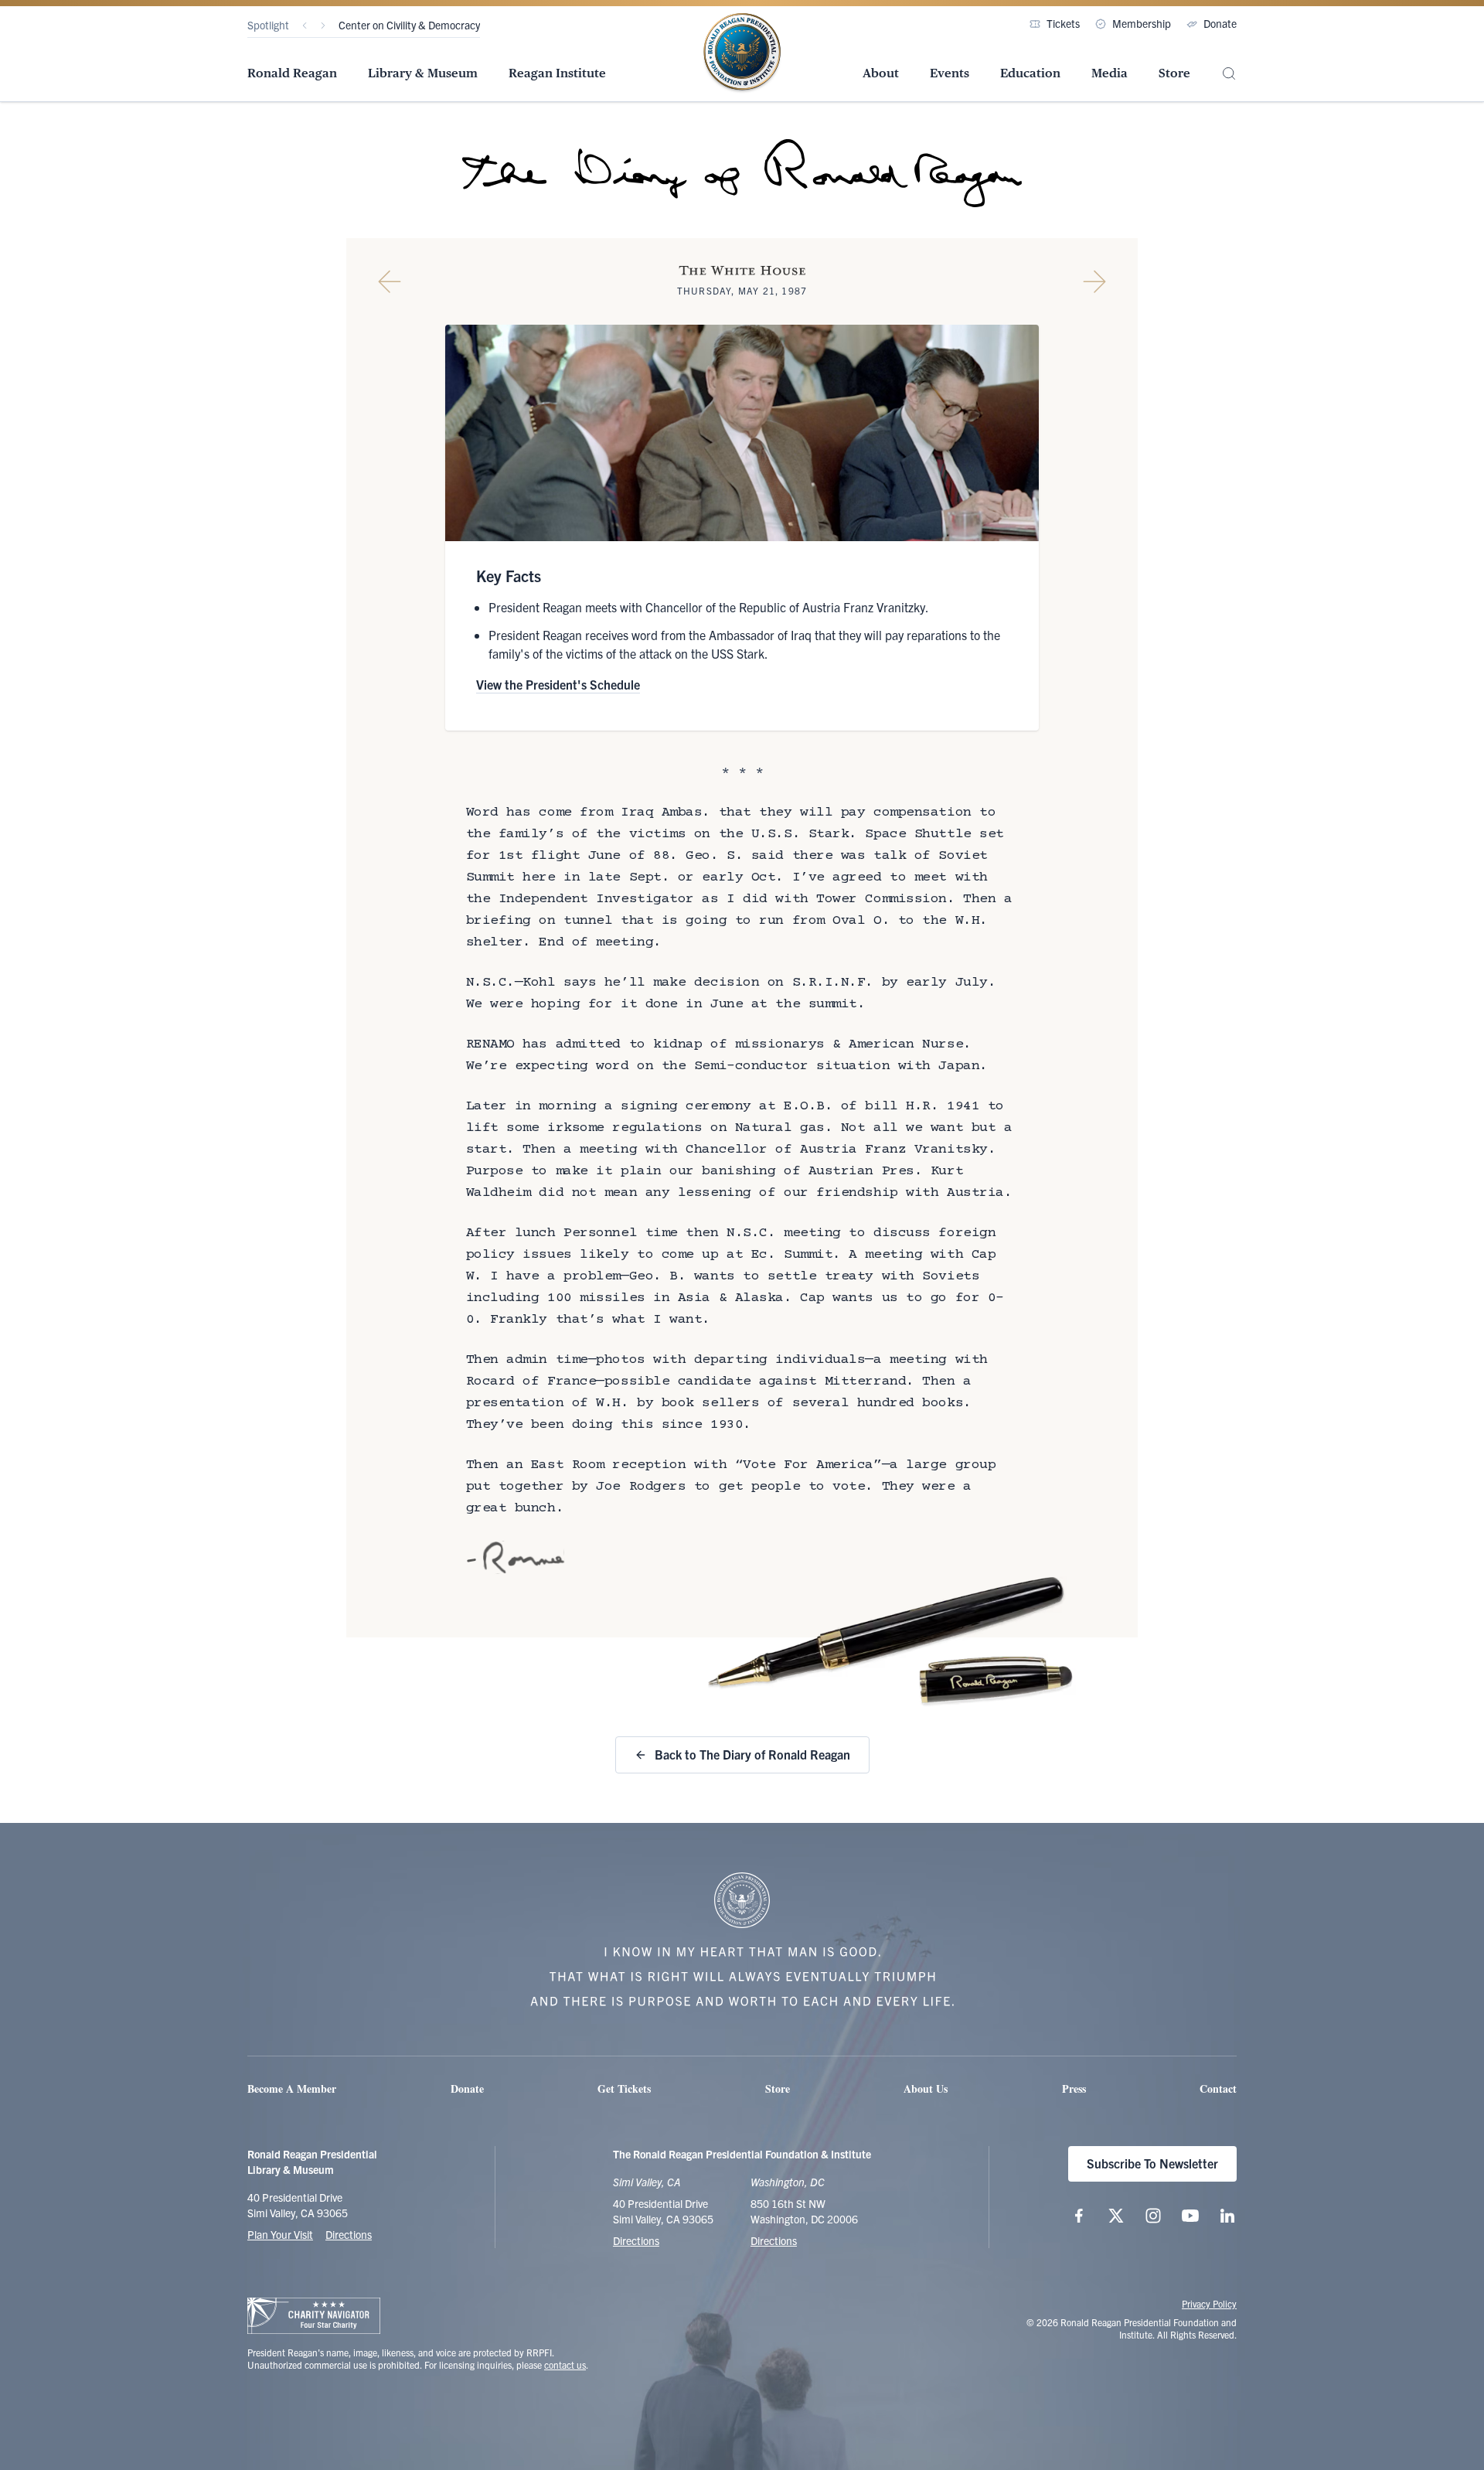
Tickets (1063, 23)
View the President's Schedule (558, 684)
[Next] (323, 26)
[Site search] (1229, 74)
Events (950, 73)
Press (1074, 2088)
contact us (565, 2364)
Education (1030, 73)
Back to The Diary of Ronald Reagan (752, 1754)
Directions (349, 2234)
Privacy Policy (1209, 2303)
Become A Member (292, 2088)
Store (1174, 73)
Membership (1142, 23)
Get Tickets (624, 2088)
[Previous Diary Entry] (390, 281)
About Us (926, 2088)
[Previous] (305, 26)
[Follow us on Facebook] (1079, 2216)
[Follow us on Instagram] (1153, 2216)
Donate (1220, 23)
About (881, 73)
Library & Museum (423, 73)
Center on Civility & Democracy (409, 25)
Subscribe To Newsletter (1152, 2163)
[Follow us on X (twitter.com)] (1116, 2216)
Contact (1218, 2088)
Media (1110, 73)
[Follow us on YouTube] (1190, 2216)
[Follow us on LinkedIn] (1227, 2216)
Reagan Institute (557, 73)
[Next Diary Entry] (1094, 281)
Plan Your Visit (280, 2234)
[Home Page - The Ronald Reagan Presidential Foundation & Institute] (742, 53)
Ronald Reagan (292, 73)
